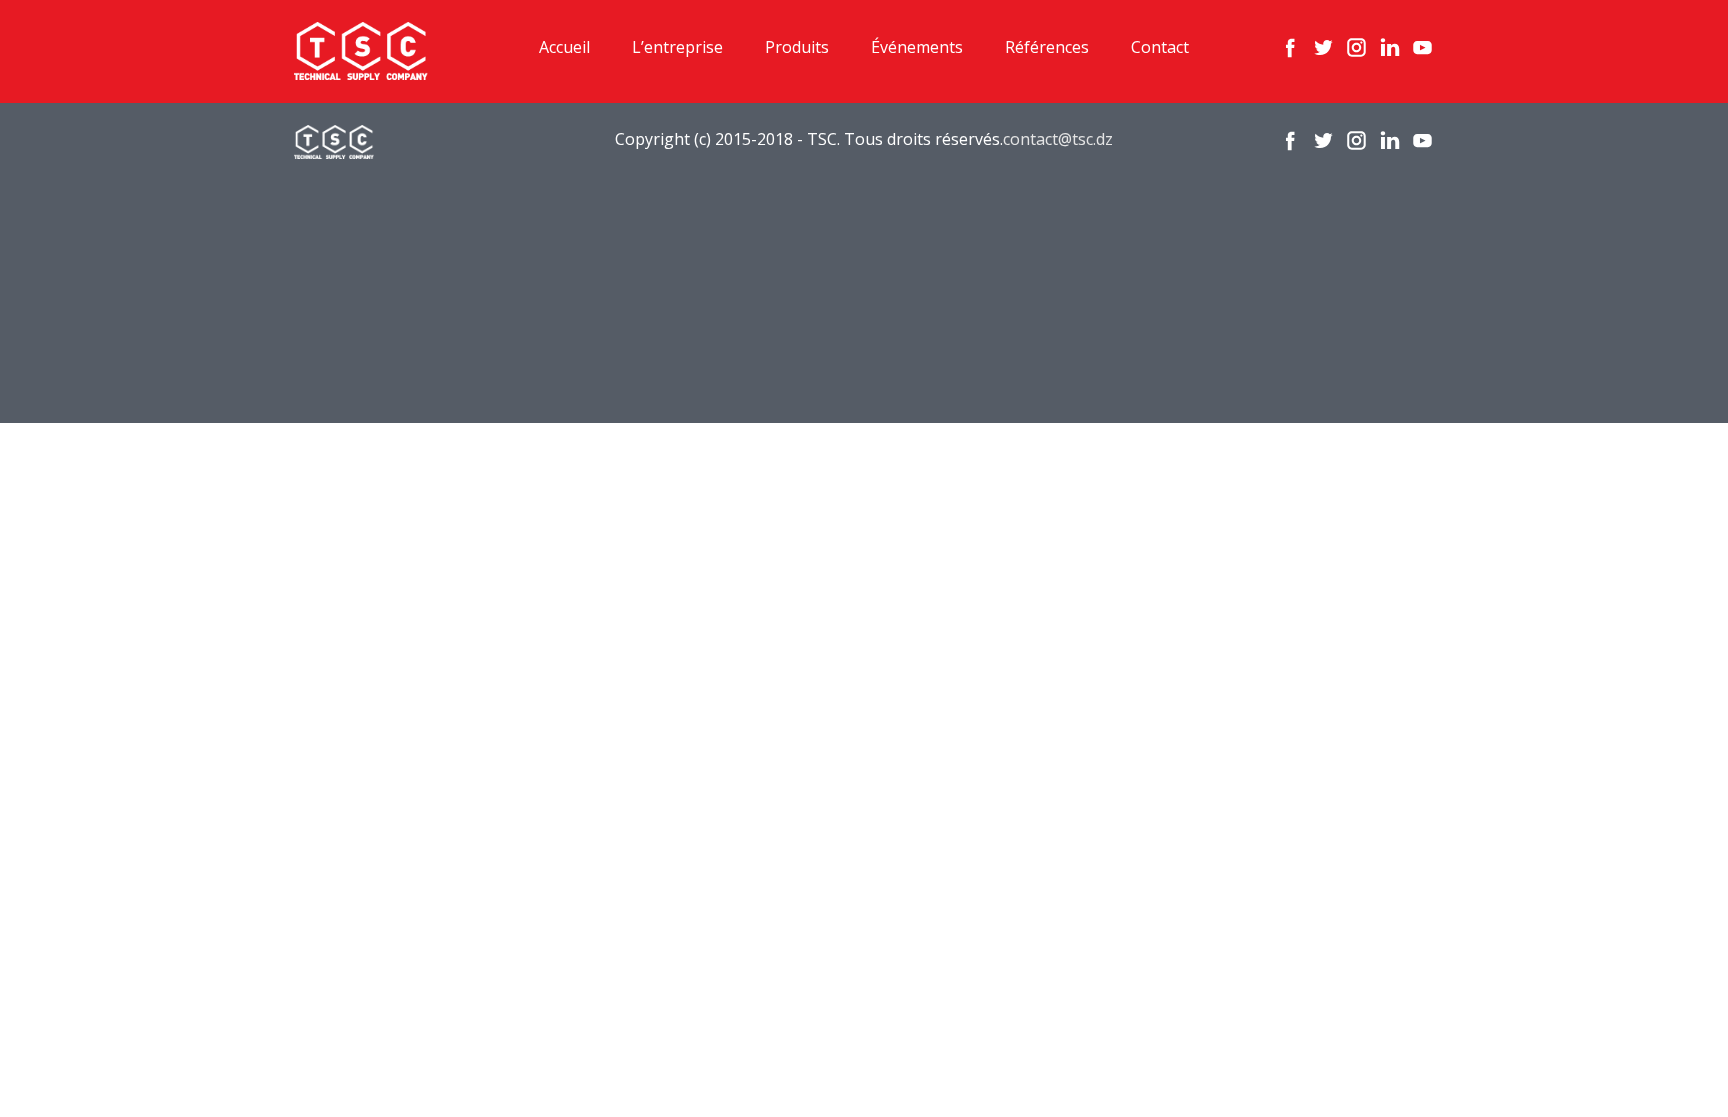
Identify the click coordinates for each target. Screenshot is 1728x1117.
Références (1047, 47)
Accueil (564, 47)
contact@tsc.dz (1058, 139)
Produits (797, 47)
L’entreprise (677, 47)
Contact (1160, 47)
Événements (917, 47)
